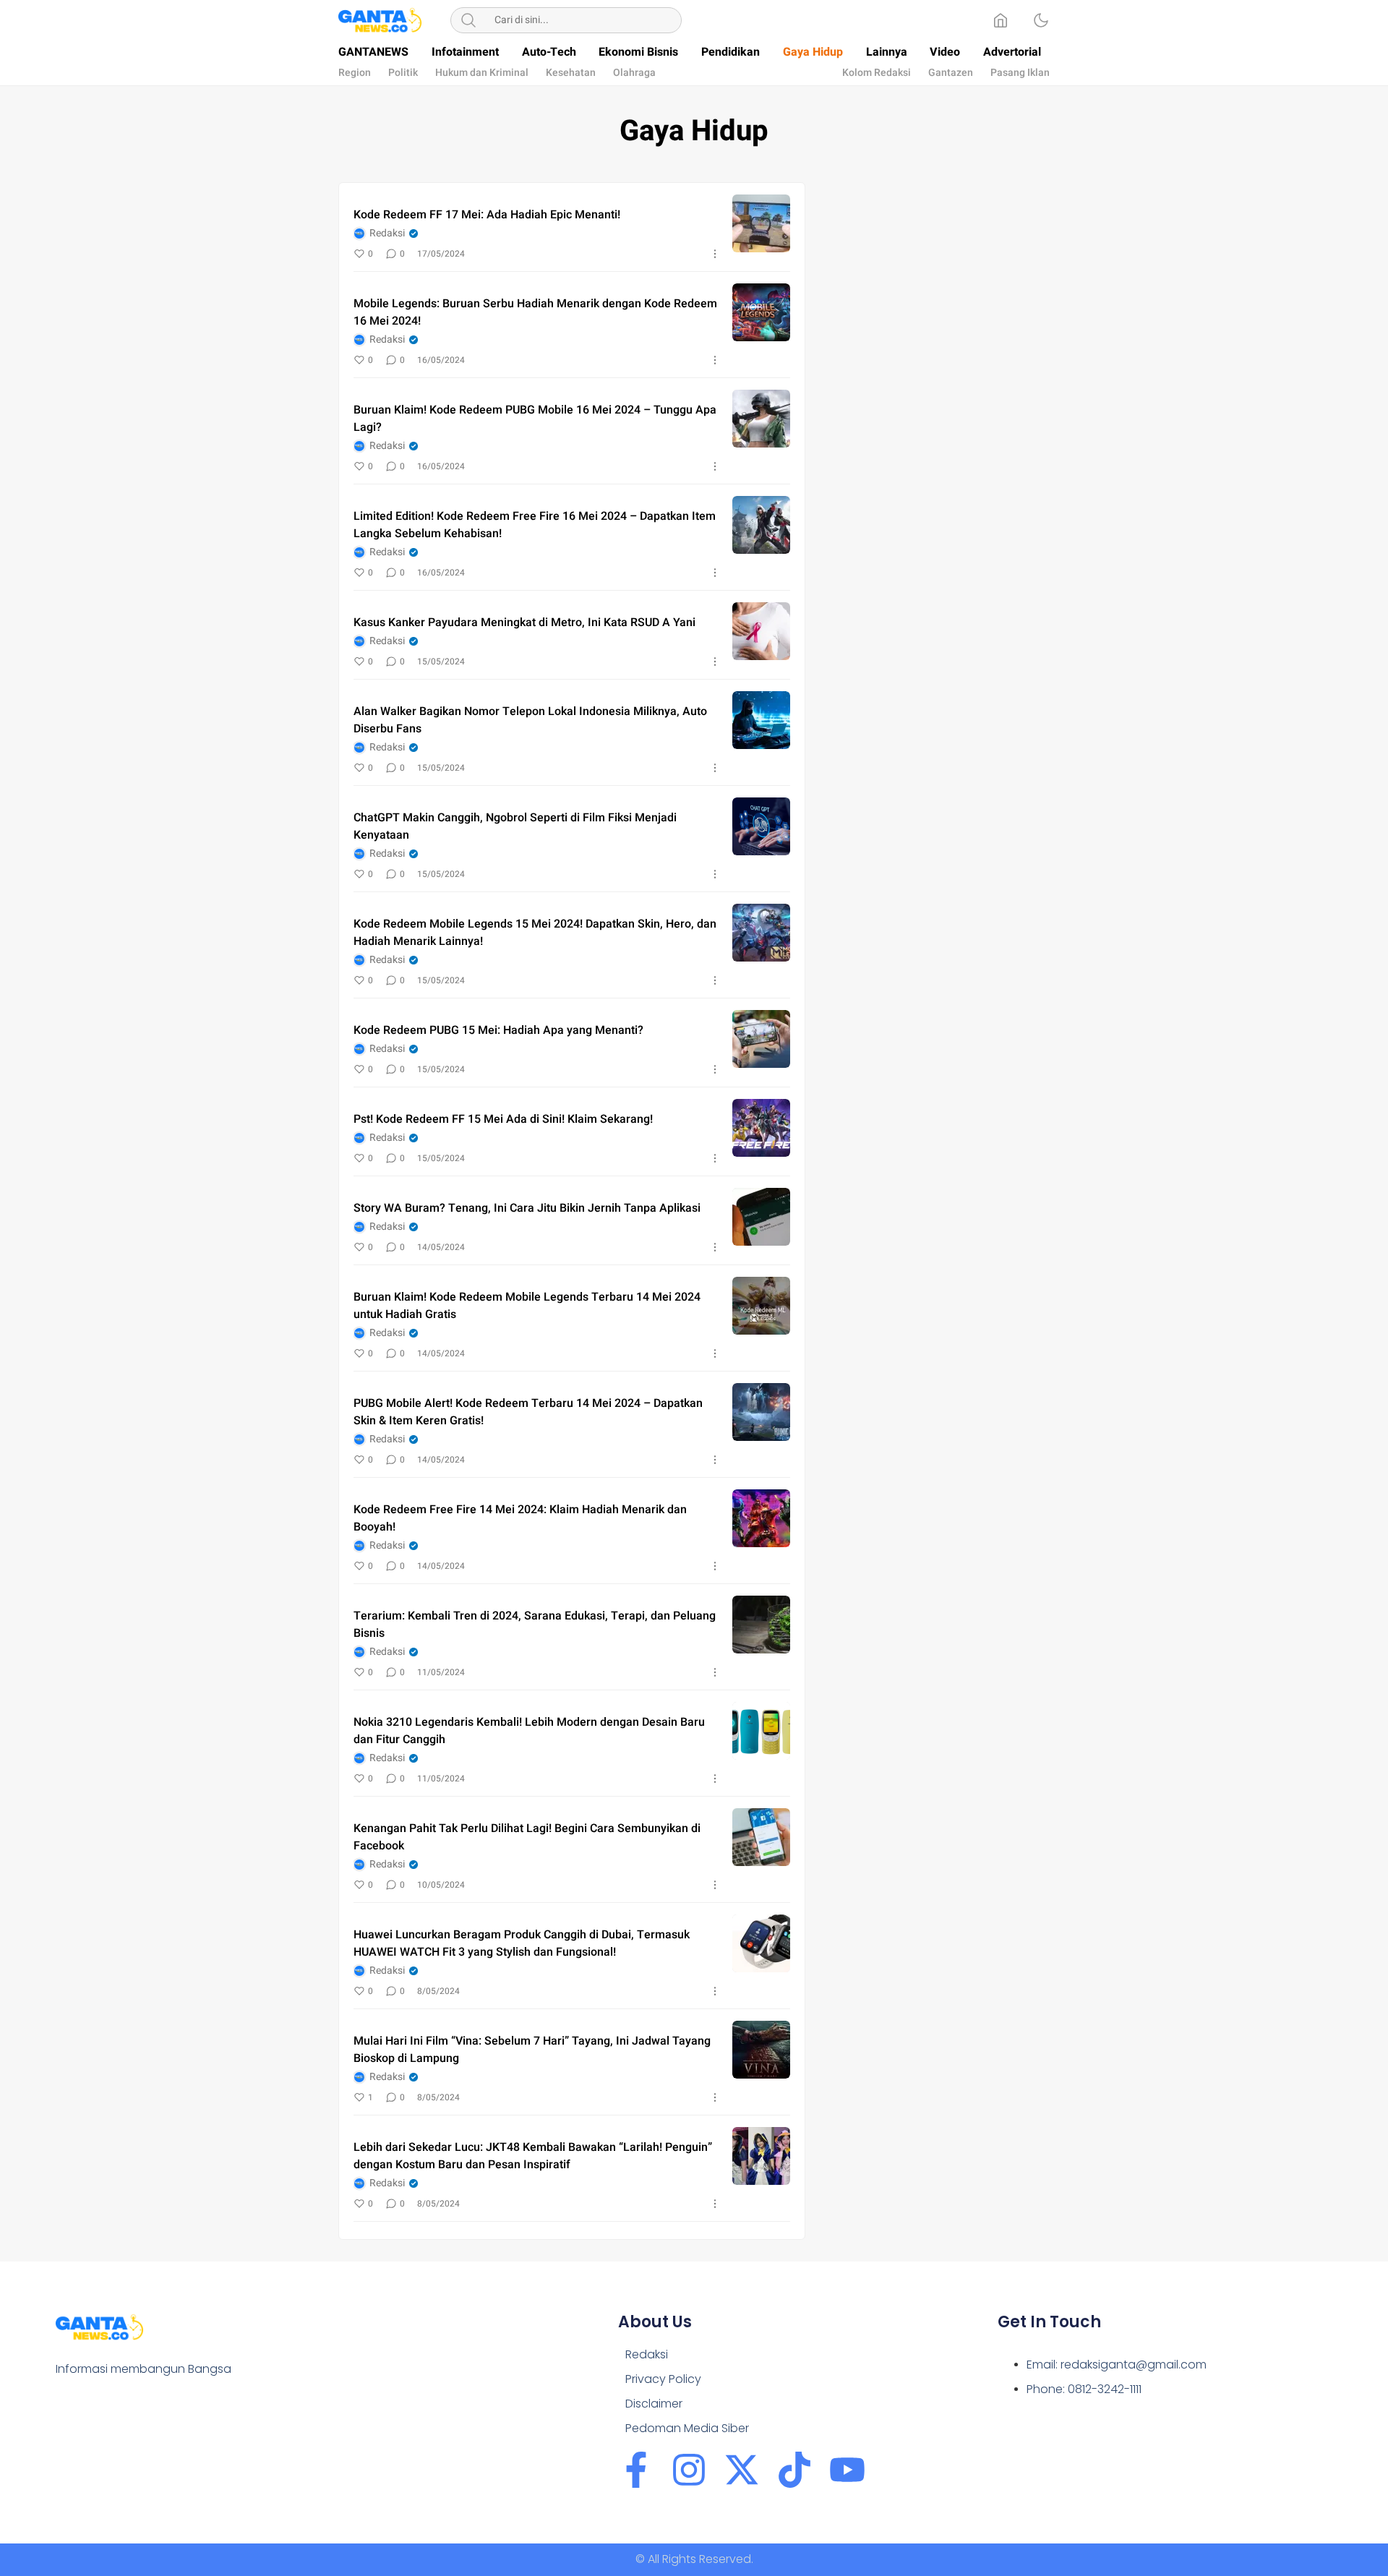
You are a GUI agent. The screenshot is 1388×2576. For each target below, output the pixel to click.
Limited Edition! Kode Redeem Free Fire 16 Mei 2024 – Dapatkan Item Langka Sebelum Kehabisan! (535, 525)
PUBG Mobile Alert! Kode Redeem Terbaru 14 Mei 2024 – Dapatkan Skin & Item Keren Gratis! (528, 1412)
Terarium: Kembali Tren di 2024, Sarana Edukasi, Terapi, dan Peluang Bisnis (535, 1625)
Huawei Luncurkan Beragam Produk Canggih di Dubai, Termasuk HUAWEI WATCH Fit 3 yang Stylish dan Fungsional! (522, 1943)
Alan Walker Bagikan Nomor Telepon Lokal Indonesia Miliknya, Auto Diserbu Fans (530, 720)
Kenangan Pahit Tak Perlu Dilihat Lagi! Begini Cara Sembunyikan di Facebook (527, 1837)
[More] (715, 254)
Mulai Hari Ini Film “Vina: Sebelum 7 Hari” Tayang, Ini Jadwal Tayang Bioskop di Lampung (532, 2050)
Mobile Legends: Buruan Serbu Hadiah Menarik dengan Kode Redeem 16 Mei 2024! (535, 312)
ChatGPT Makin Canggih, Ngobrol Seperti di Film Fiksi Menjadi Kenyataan (515, 826)
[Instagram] (689, 2470)
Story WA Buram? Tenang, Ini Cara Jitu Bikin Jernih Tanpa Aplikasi (527, 1208)
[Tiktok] (794, 2470)
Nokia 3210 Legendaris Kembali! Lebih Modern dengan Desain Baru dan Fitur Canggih (529, 1731)
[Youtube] (847, 2470)
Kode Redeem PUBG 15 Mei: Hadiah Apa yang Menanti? (498, 1030)
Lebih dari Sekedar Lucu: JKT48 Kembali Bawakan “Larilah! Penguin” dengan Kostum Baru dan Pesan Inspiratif (533, 2156)
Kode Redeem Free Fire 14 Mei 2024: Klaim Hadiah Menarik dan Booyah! (520, 1518)
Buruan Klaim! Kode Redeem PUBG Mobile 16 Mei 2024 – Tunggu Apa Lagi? (535, 419)
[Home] (1001, 20)
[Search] (468, 20)
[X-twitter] (742, 2470)
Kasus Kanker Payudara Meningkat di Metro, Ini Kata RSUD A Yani (524, 622)
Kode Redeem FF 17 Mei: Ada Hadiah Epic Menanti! (487, 215)
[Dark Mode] (1041, 20)
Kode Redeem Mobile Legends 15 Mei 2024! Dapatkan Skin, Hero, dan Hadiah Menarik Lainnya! (535, 933)
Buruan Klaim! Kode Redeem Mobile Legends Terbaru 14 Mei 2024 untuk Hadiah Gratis (527, 1306)
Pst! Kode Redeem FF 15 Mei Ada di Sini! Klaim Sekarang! (503, 1119)
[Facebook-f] (636, 2470)
